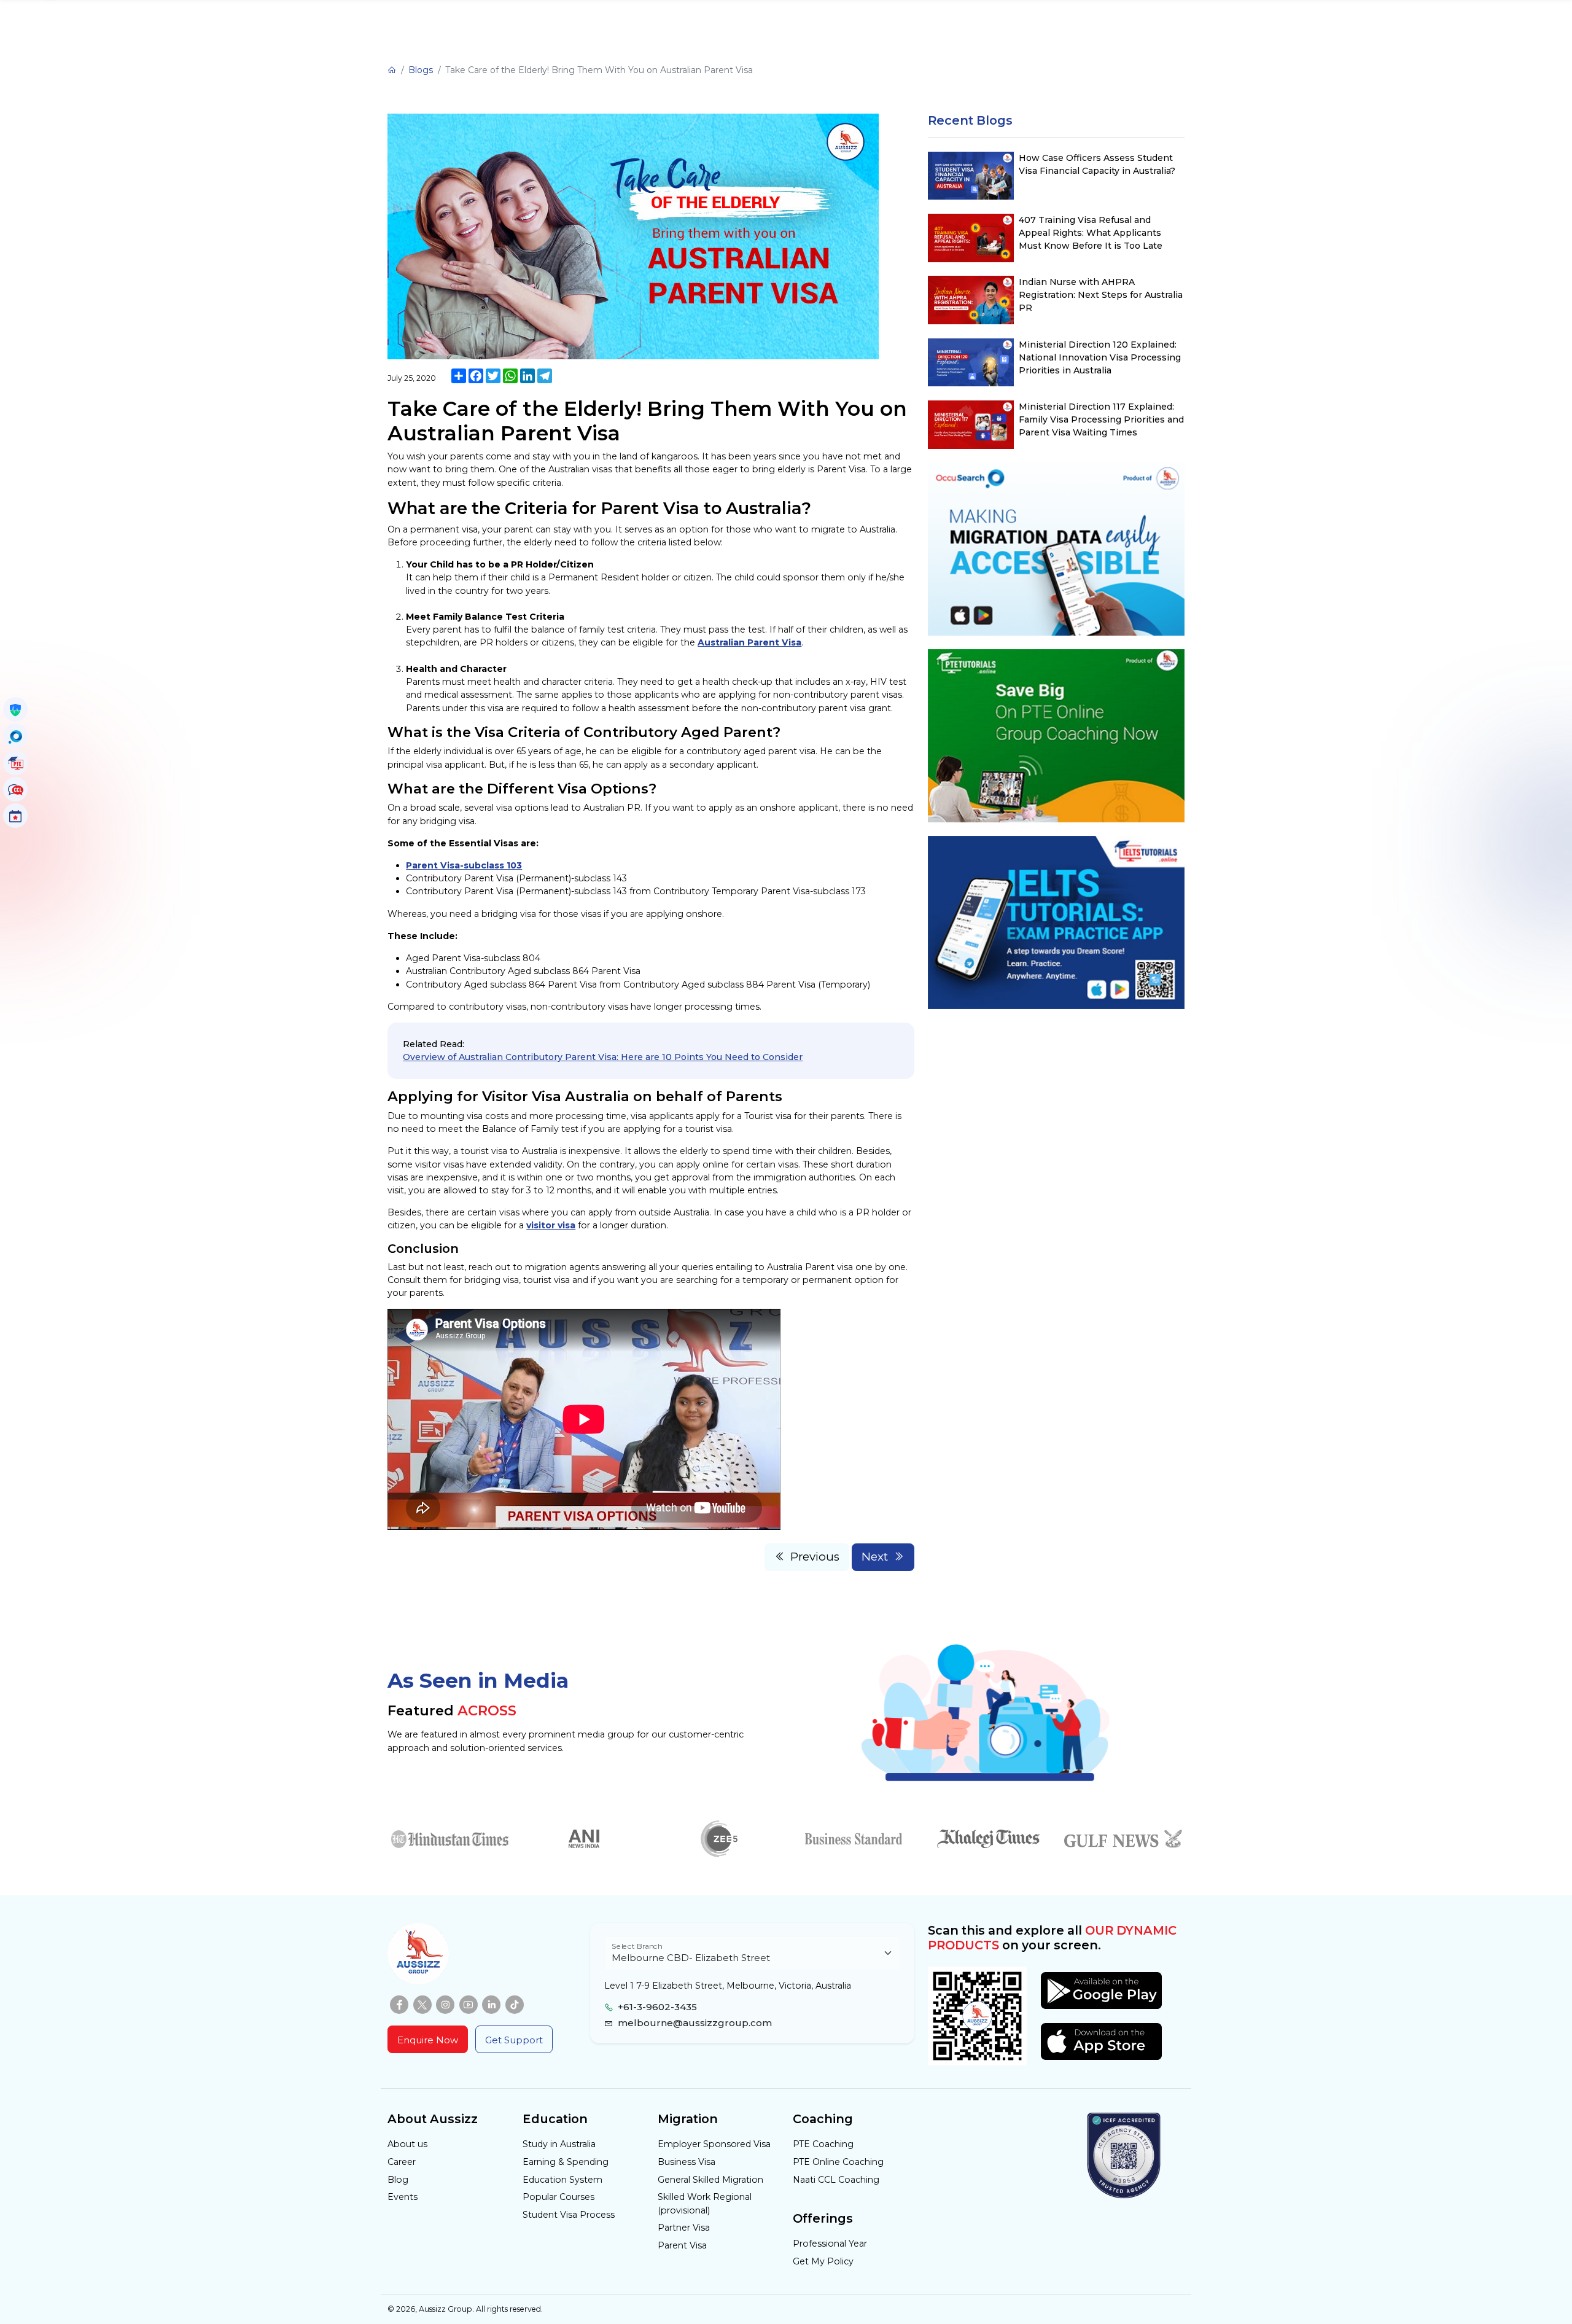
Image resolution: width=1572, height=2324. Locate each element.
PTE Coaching (823, 2144)
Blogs (421, 70)
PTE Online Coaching (838, 2162)
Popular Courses (558, 2197)
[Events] (15, 816)
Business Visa (687, 2162)
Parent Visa (682, 2245)
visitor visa (551, 1225)
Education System (562, 2180)
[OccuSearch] (15, 736)
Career (402, 2162)
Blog (398, 2180)
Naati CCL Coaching (836, 2180)
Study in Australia (559, 2144)
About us (407, 2144)
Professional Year (830, 2244)
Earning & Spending (566, 2162)
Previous (815, 1557)
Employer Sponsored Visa (714, 2144)
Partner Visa (684, 2228)
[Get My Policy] (15, 709)
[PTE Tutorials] (15, 763)
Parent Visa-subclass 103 (464, 865)
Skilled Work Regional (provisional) (705, 2203)
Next (875, 1557)
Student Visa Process (569, 2215)
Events (403, 2197)
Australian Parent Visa (749, 642)
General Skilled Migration (710, 2180)
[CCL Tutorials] (15, 789)
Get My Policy (823, 2261)
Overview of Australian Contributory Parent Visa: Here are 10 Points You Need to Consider (603, 1057)
